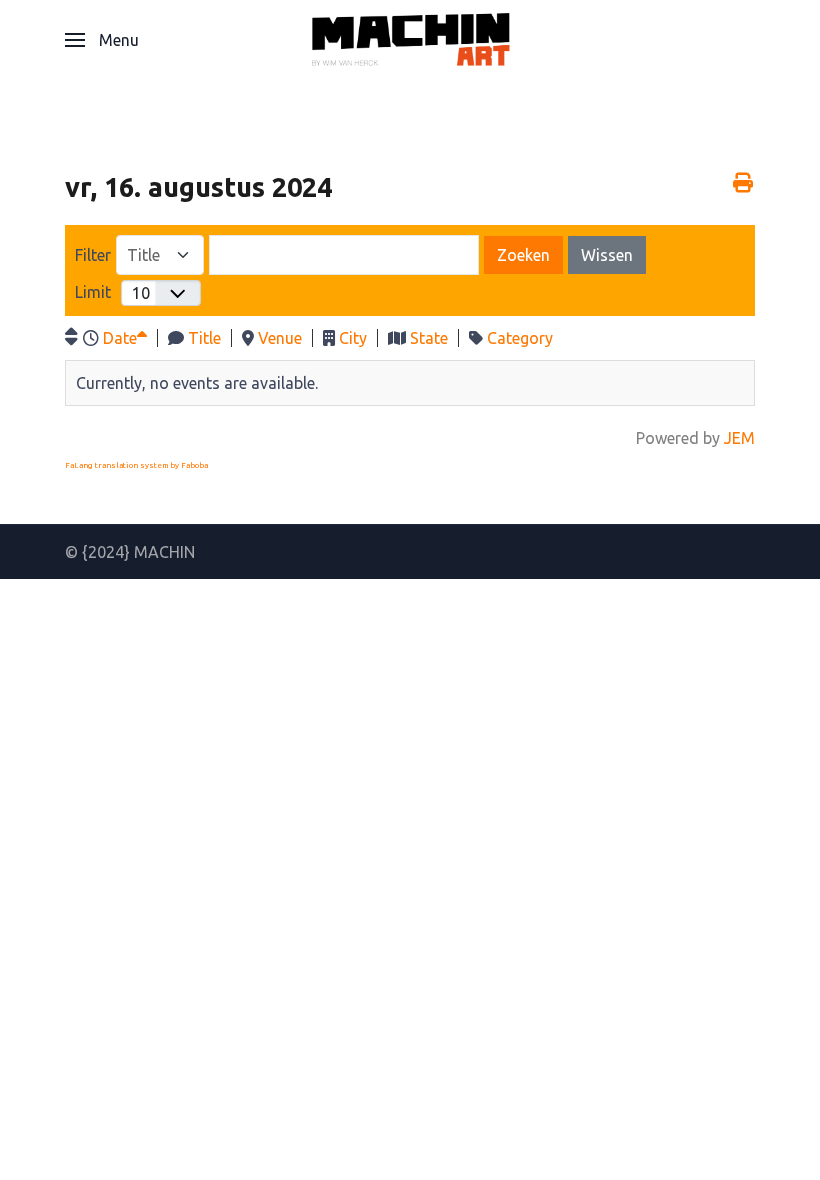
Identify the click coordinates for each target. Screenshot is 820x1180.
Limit (93, 292)
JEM (739, 438)
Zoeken (523, 255)
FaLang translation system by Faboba (136, 465)
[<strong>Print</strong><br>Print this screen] (742, 182)
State (429, 338)
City (353, 338)
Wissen (607, 255)
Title (204, 338)
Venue (280, 338)
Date (120, 338)
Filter (93, 255)
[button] (102, 40)
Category (520, 338)
